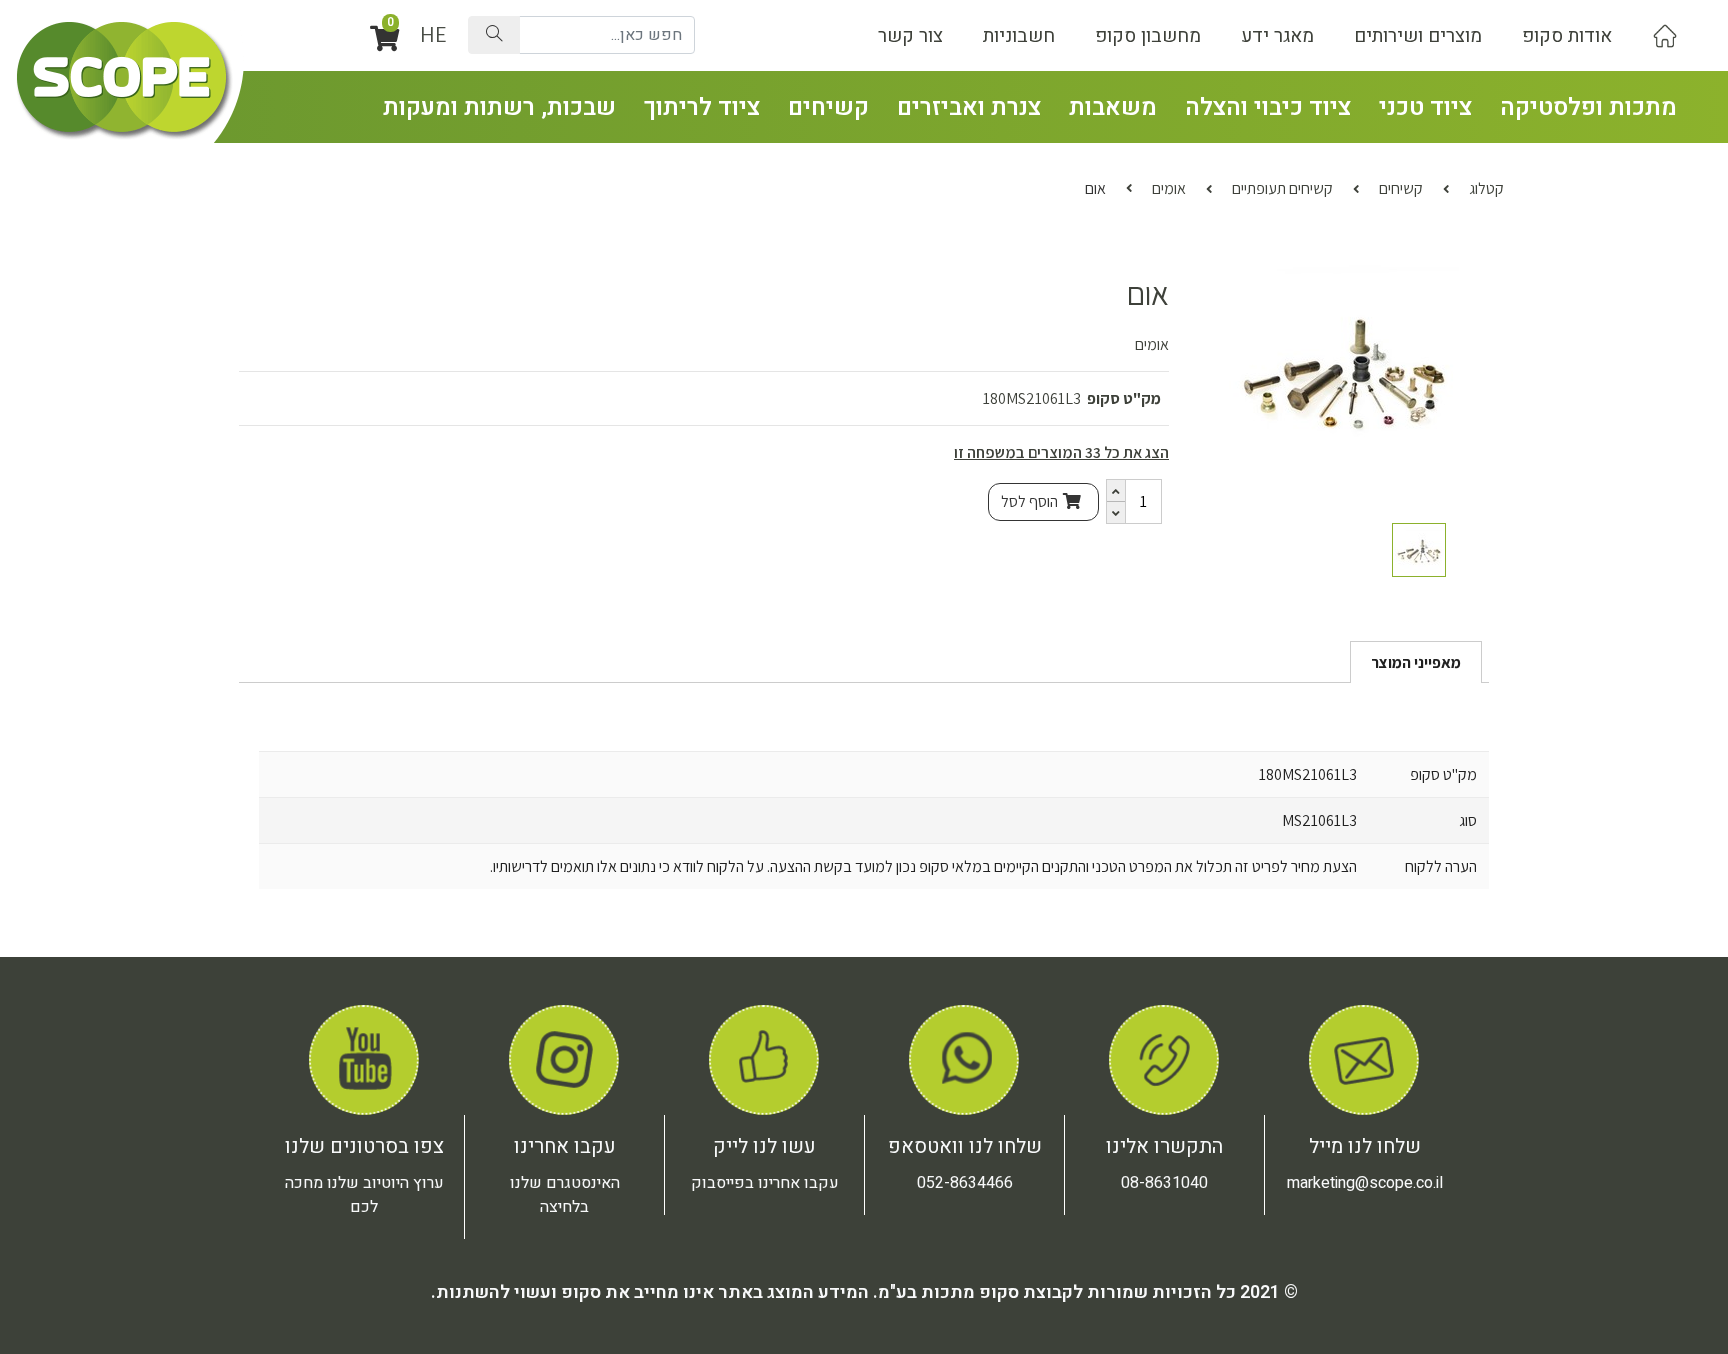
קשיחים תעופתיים (1282, 188)
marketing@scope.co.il (1365, 1183)
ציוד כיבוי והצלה (1268, 107)
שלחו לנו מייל (1365, 1146)
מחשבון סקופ (1148, 36)
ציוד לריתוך (702, 107)
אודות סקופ (1567, 36)
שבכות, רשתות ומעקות (499, 107)
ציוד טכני (1425, 107)
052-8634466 (965, 1183)
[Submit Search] (494, 35)
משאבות (1113, 107)
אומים (1169, 188)
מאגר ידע (1277, 36)
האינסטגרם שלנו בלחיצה (565, 1195)
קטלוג (1486, 188)
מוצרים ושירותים (1418, 36)
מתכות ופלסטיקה (1588, 107)
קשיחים (828, 107)
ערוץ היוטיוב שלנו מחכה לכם (364, 1195)
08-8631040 (1164, 1183)
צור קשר (910, 36)
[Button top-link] (1665, 36)
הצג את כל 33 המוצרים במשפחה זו (1061, 452)
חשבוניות (1019, 36)
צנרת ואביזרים (969, 107)
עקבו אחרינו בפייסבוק (765, 1183)
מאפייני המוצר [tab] (1416, 662)
